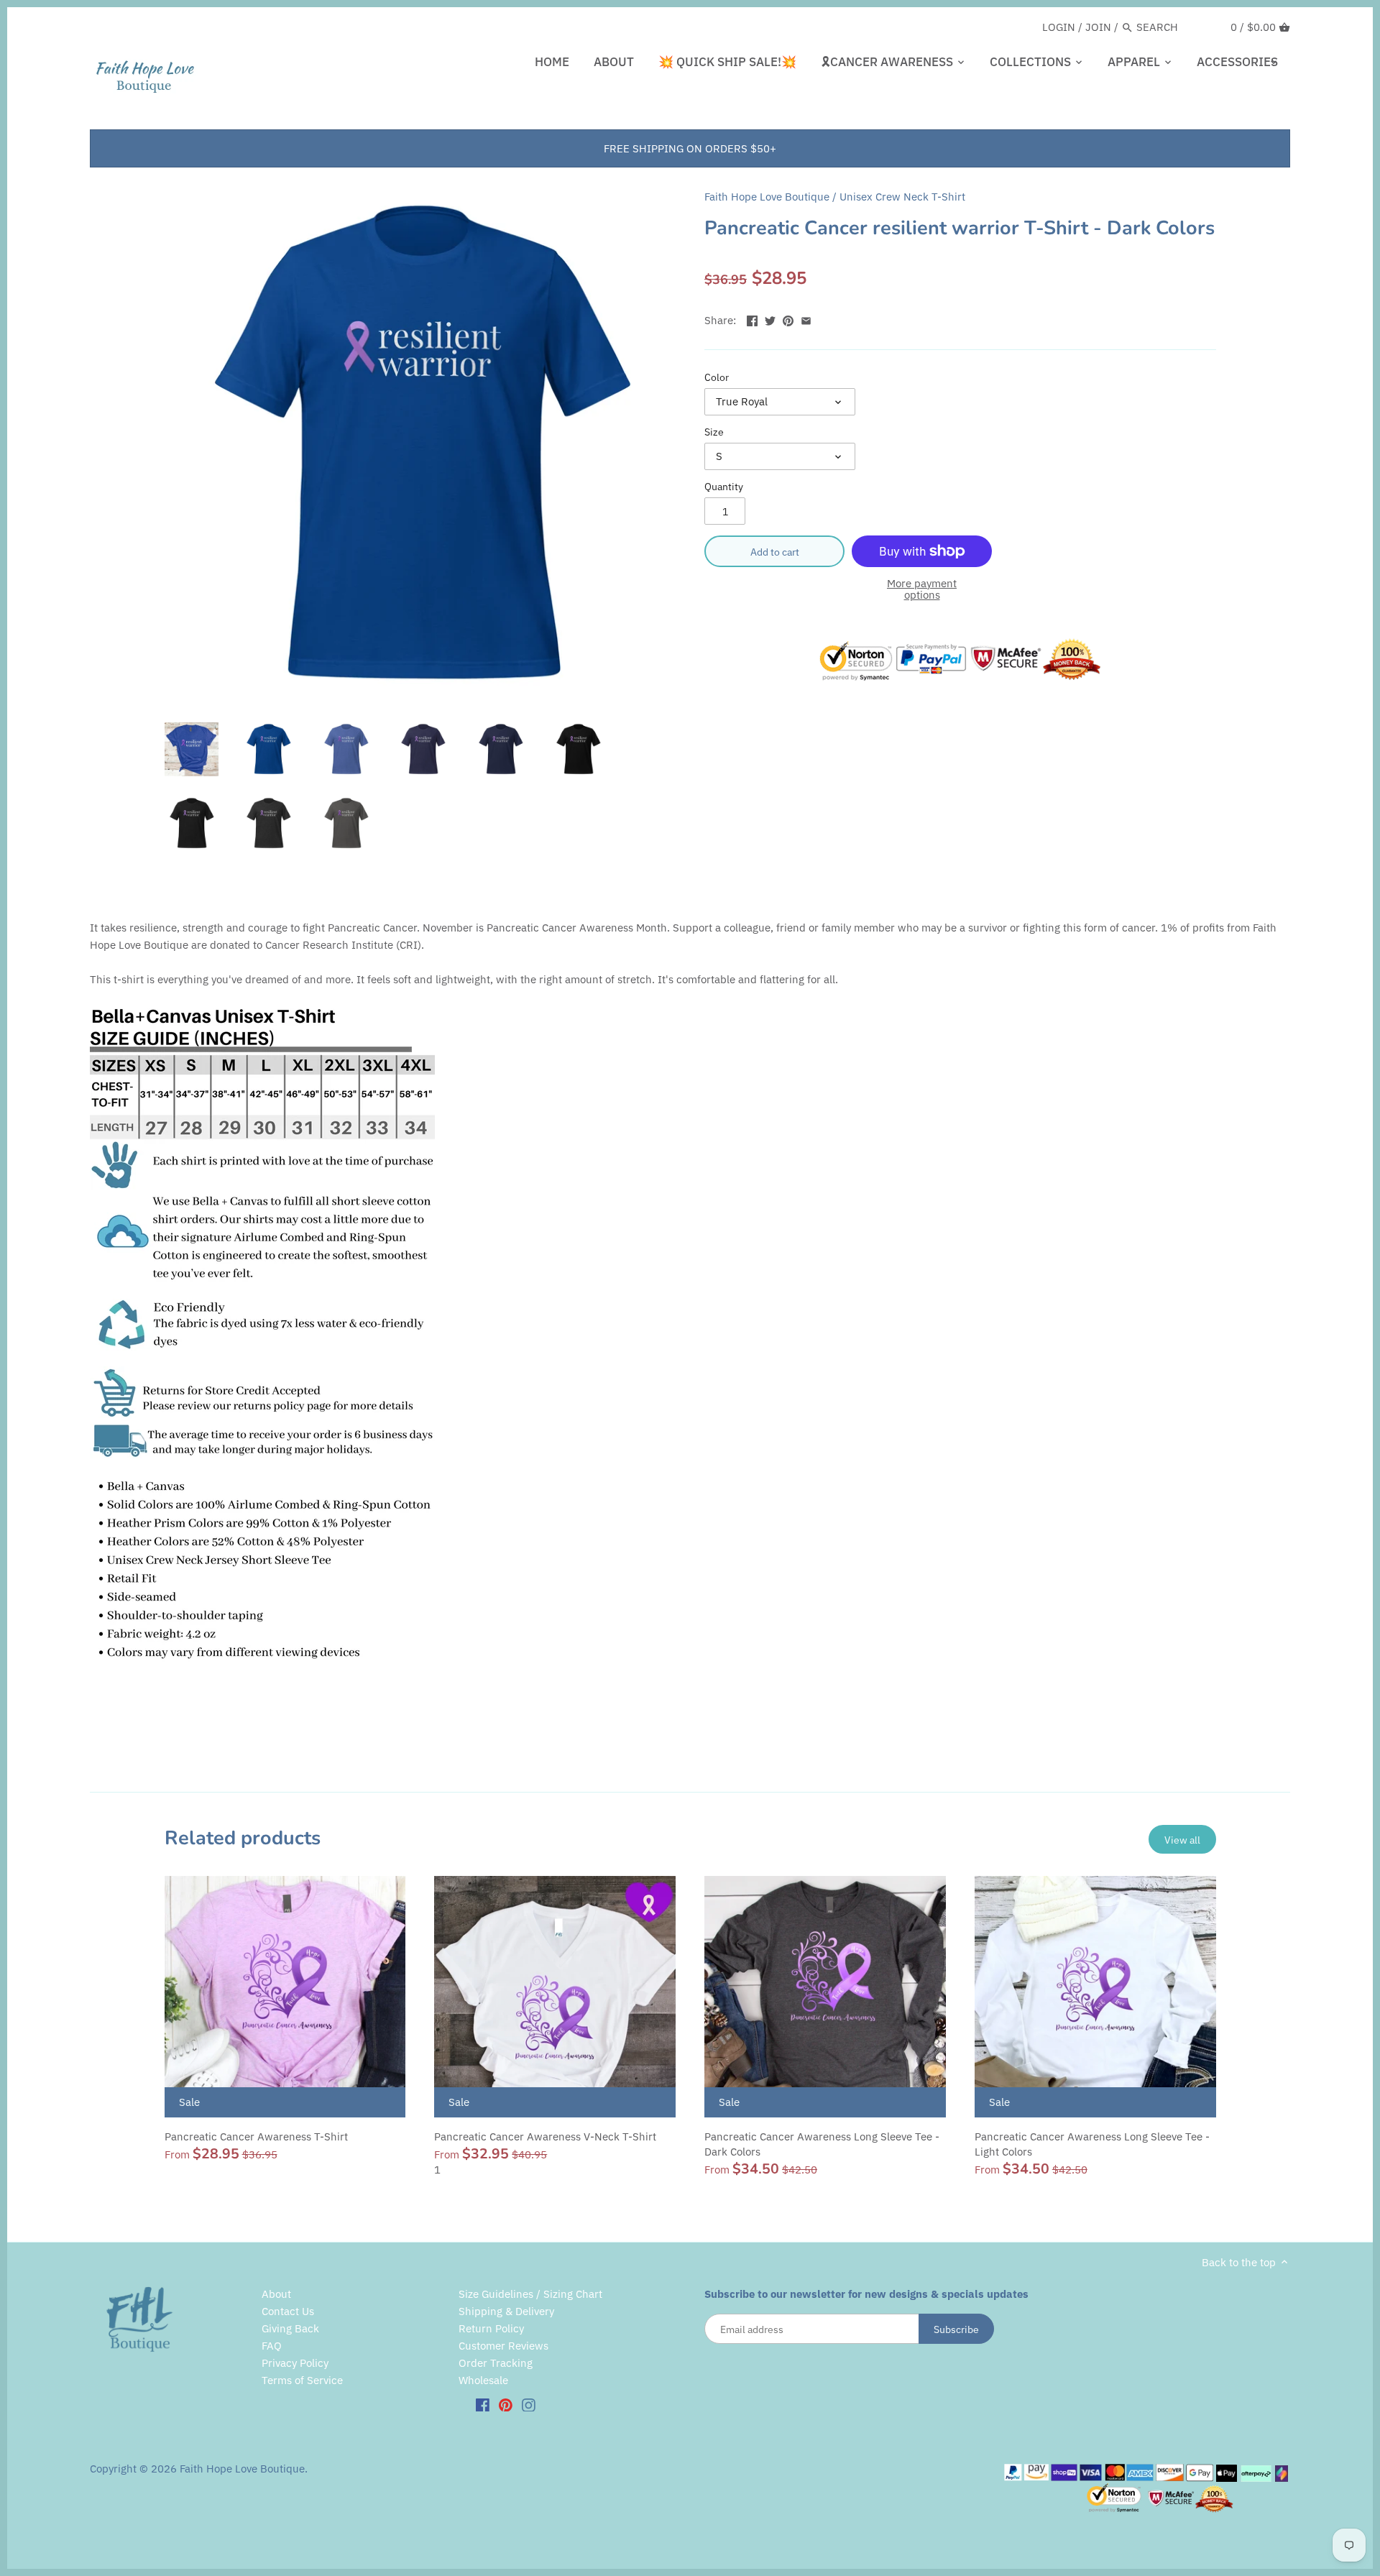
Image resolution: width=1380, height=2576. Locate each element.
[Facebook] (483, 2404)
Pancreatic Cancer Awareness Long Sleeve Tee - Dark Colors (822, 2144)
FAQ (272, 2346)
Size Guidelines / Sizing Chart (530, 2294)
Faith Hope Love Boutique (767, 197)
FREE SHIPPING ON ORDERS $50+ (690, 148)
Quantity (724, 487)
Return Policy (491, 2328)
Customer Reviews (503, 2346)
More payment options (922, 590)
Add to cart (775, 552)
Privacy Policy (295, 2363)
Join (1098, 27)
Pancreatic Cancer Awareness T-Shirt (256, 2136)
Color (717, 377)
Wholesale (483, 2380)
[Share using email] (806, 319)
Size (714, 432)
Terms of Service (302, 2380)
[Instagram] (529, 2404)
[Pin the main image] (788, 319)
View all (1182, 1840)
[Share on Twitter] (770, 319)
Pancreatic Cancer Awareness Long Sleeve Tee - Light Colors (1092, 2144)
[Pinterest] (506, 2404)
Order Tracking (496, 2363)
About (276, 2294)
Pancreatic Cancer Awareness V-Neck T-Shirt (545, 2136)
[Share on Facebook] (752, 319)
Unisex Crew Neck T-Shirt (902, 197)
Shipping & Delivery (506, 2311)
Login (1059, 27)
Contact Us (288, 2311)
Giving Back (290, 2328)
